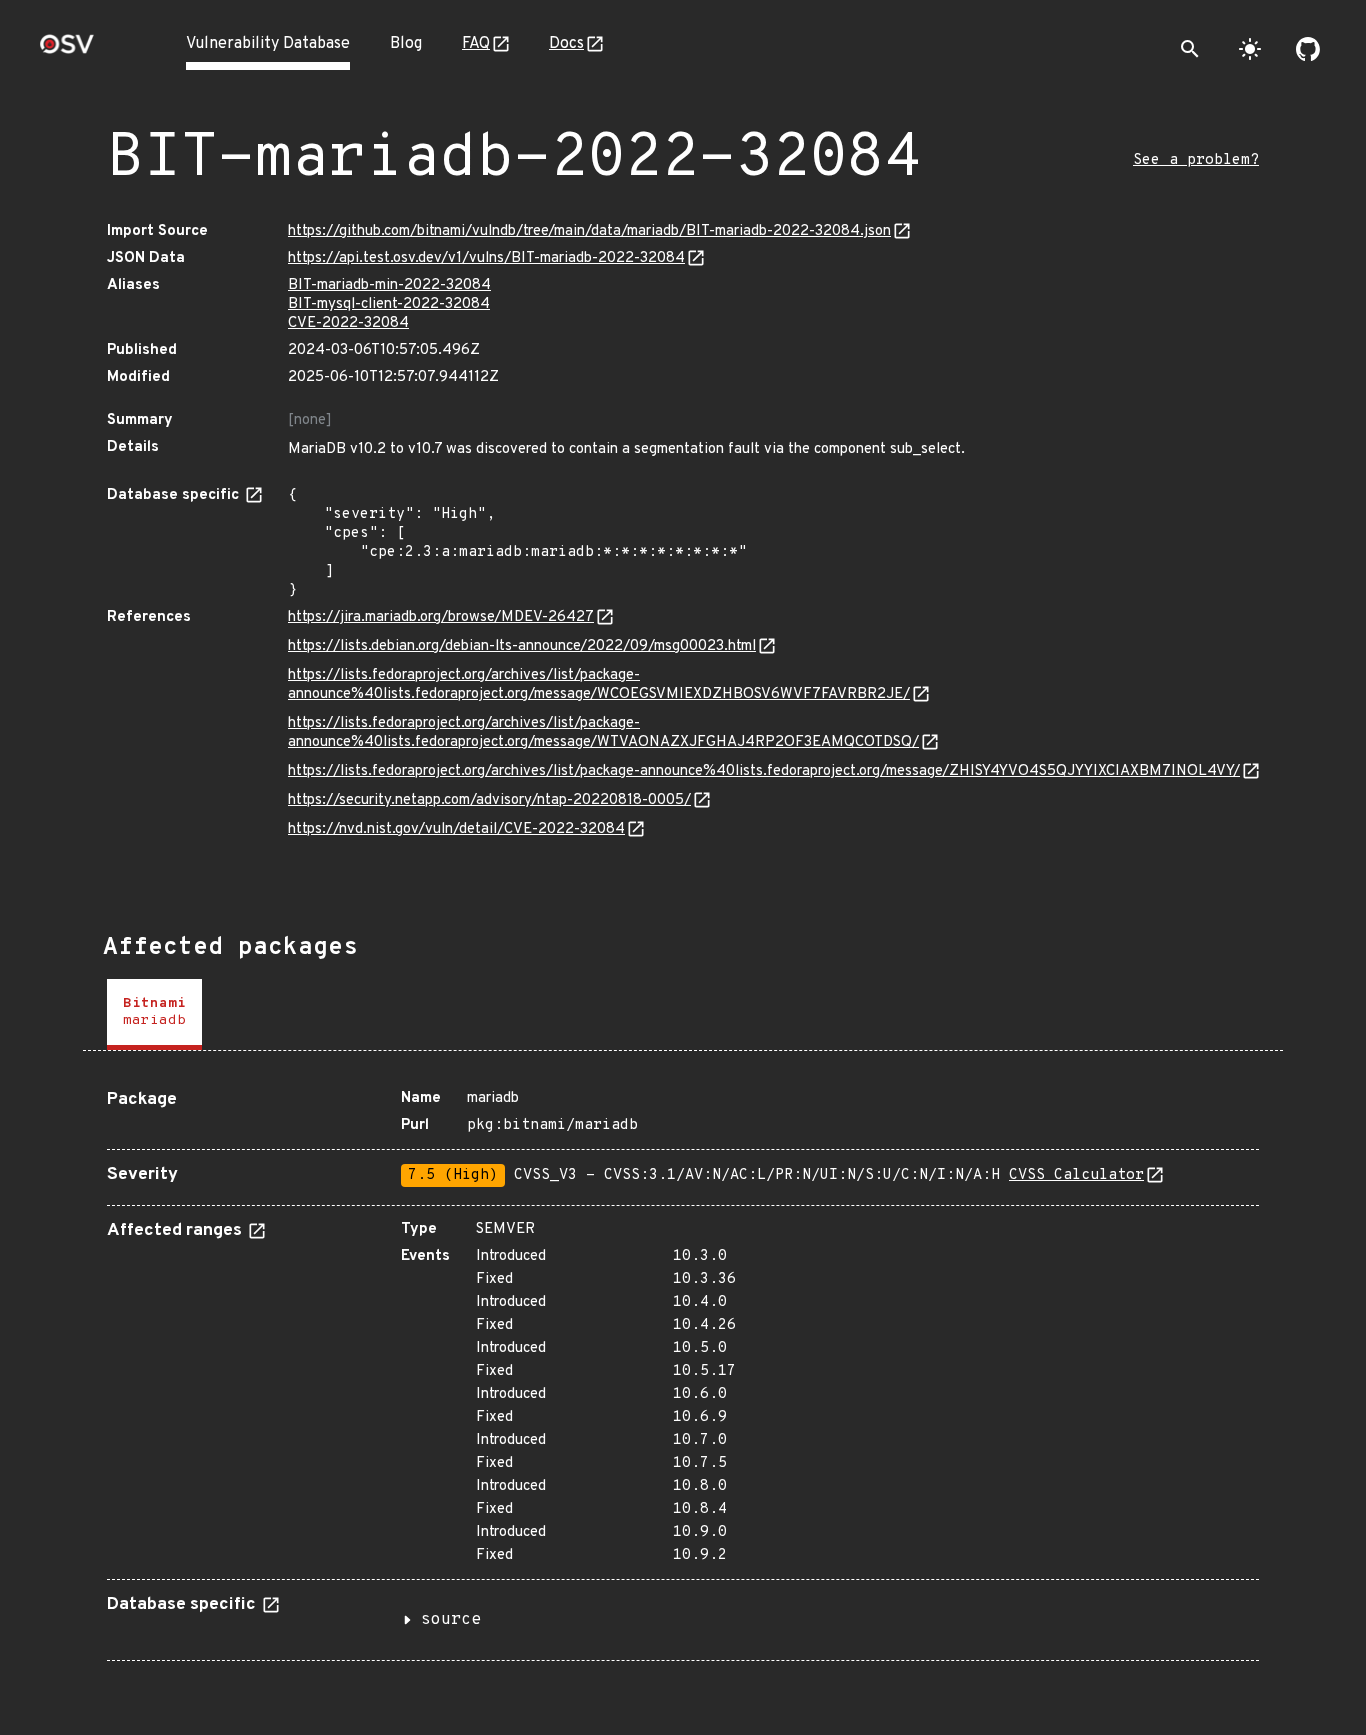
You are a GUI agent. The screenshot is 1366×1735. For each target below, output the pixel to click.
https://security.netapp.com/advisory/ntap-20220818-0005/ (489, 800)
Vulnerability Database (268, 44)
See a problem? (1196, 160)
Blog (406, 44)
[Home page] (67, 50)
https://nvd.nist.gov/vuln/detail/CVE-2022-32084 (456, 829)
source (451, 1620)
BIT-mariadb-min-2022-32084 (389, 285)
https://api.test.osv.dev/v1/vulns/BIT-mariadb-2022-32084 (486, 258)
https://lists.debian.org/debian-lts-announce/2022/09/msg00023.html (522, 646)
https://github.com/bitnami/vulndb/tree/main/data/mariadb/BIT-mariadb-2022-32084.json (589, 231)
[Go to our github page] (1308, 49)
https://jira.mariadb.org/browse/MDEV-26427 (441, 617)
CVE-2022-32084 (348, 323)
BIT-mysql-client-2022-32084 (389, 304)
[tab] (154, 1014)
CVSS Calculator (1076, 1175)
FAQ (476, 44)
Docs (566, 44)
